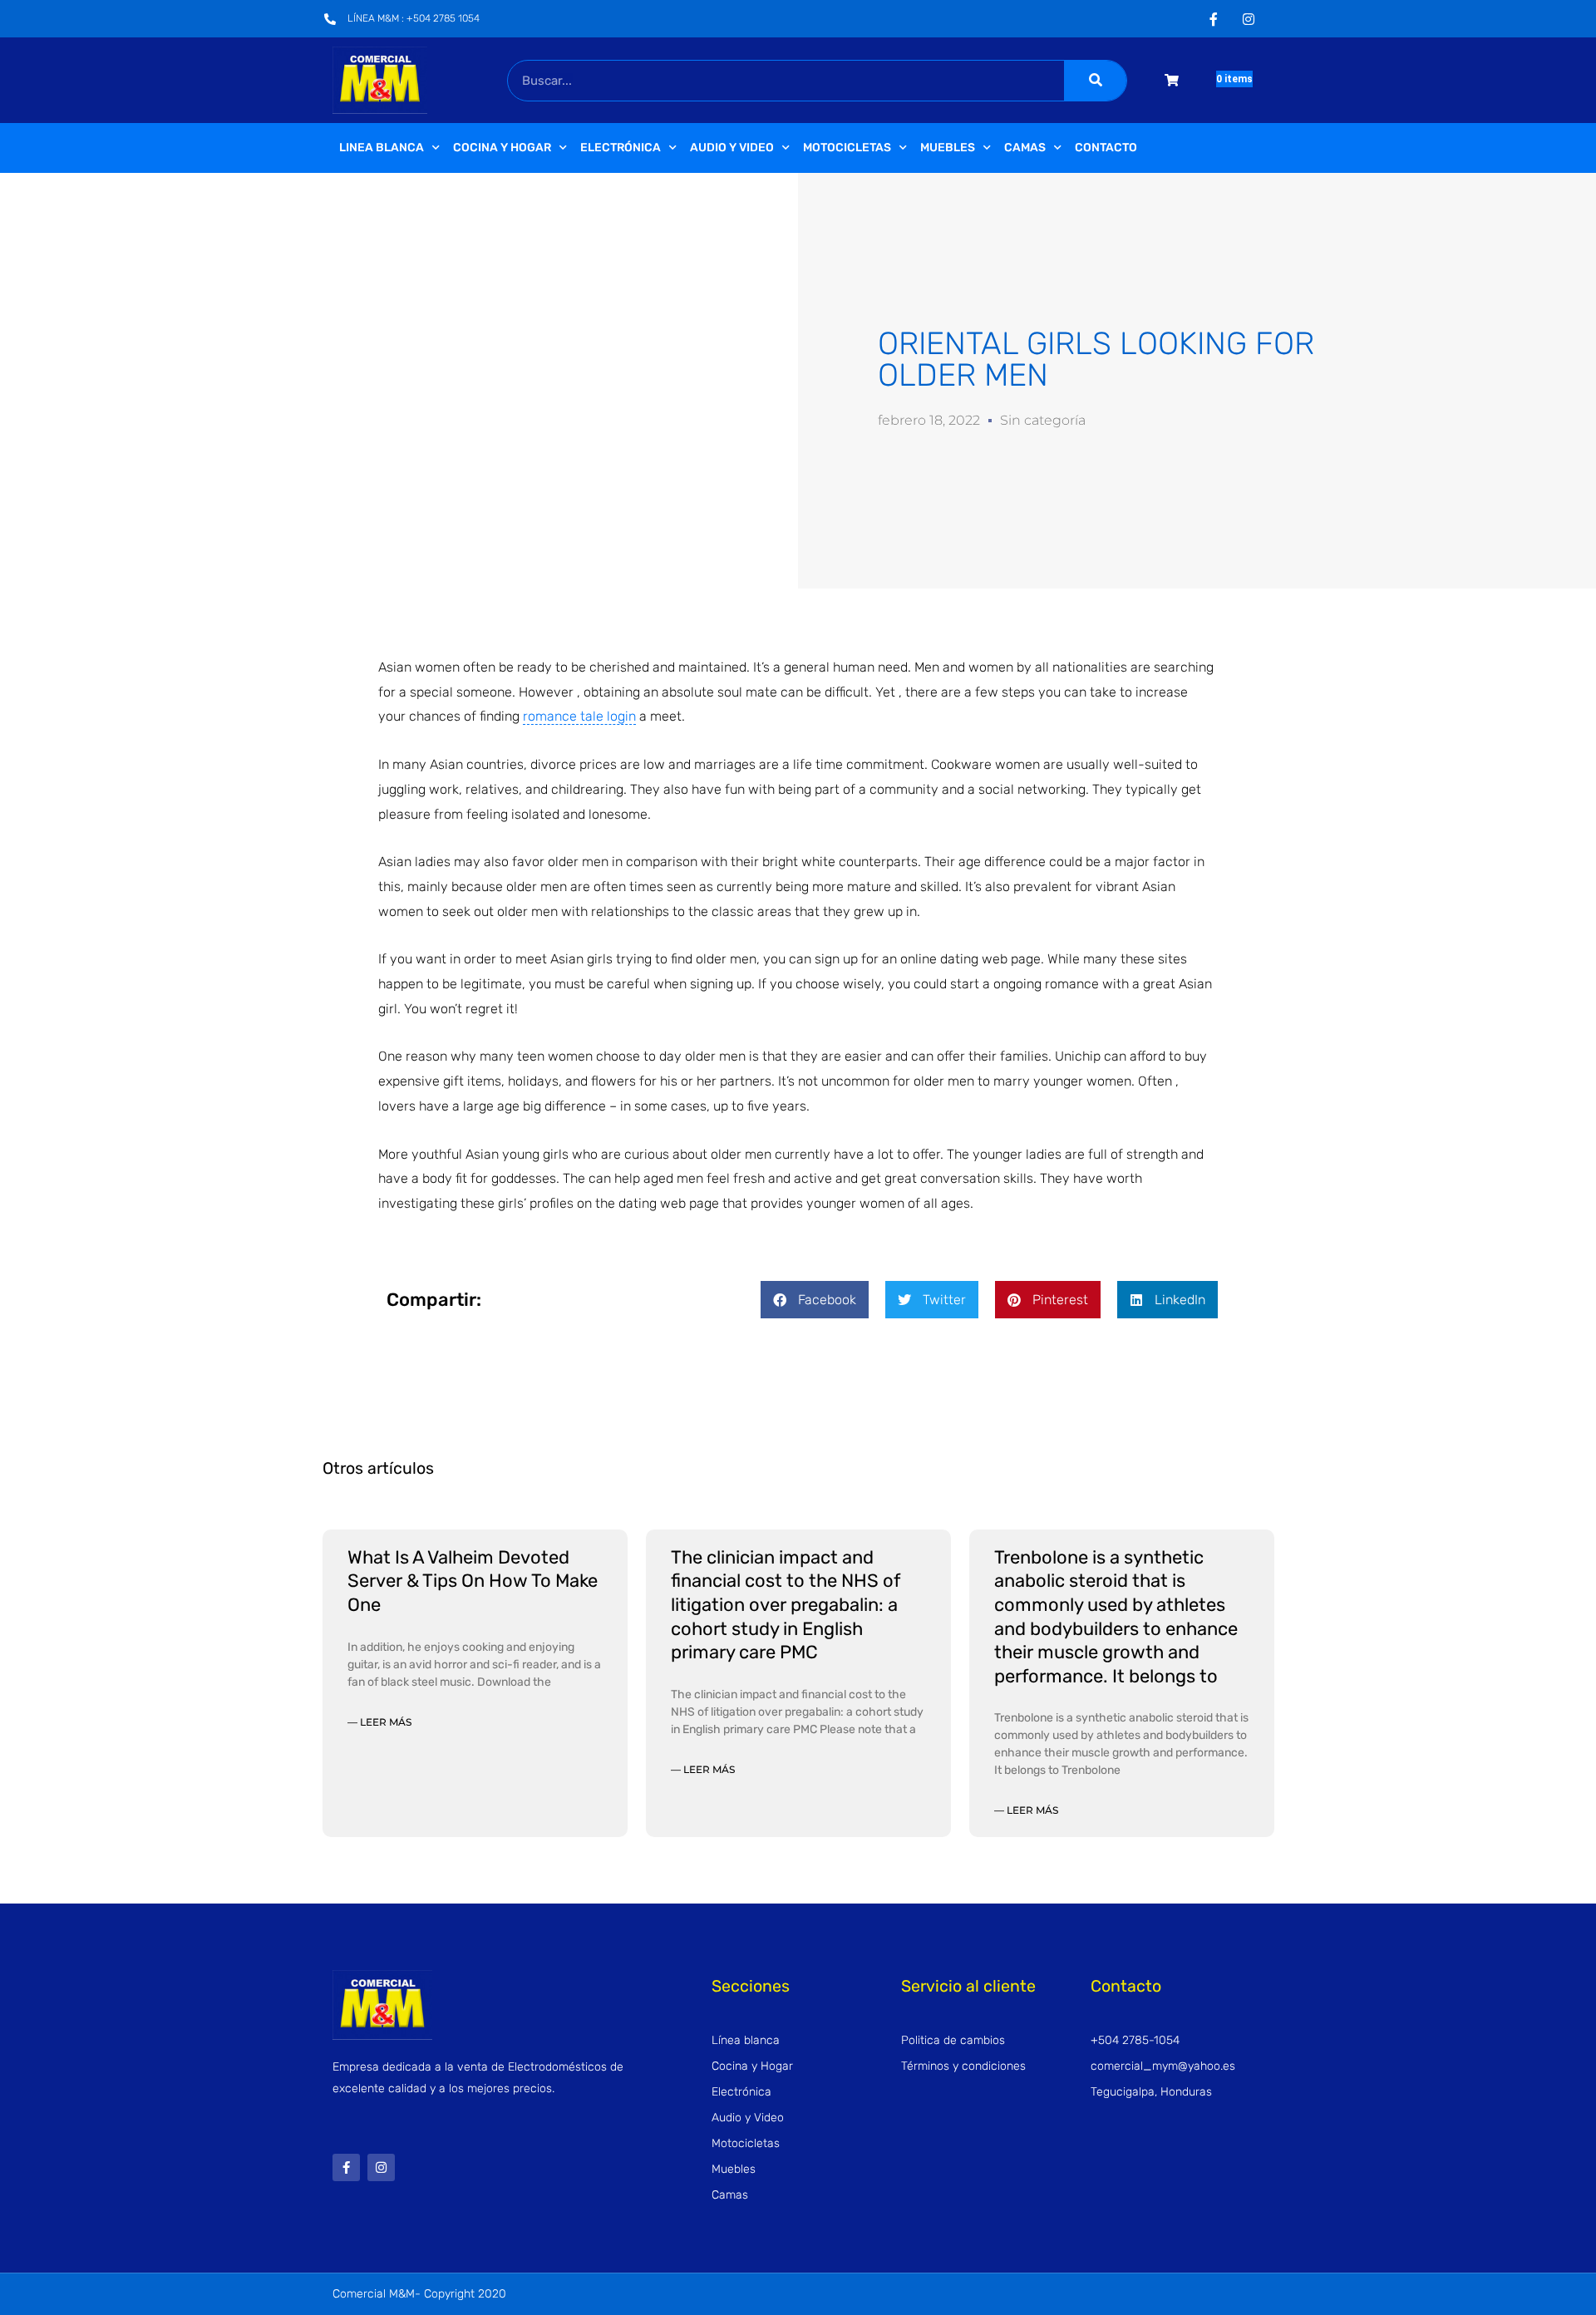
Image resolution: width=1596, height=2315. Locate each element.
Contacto (1106, 148)
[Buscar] (1095, 81)
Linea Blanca (382, 148)
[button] (815, 1300)
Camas (1025, 148)
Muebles (948, 148)
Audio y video (732, 148)
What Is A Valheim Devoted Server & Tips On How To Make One (473, 1581)
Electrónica (621, 148)
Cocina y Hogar (502, 148)
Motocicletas (847, 148)
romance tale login (579, 716)
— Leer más (379, 1722)
